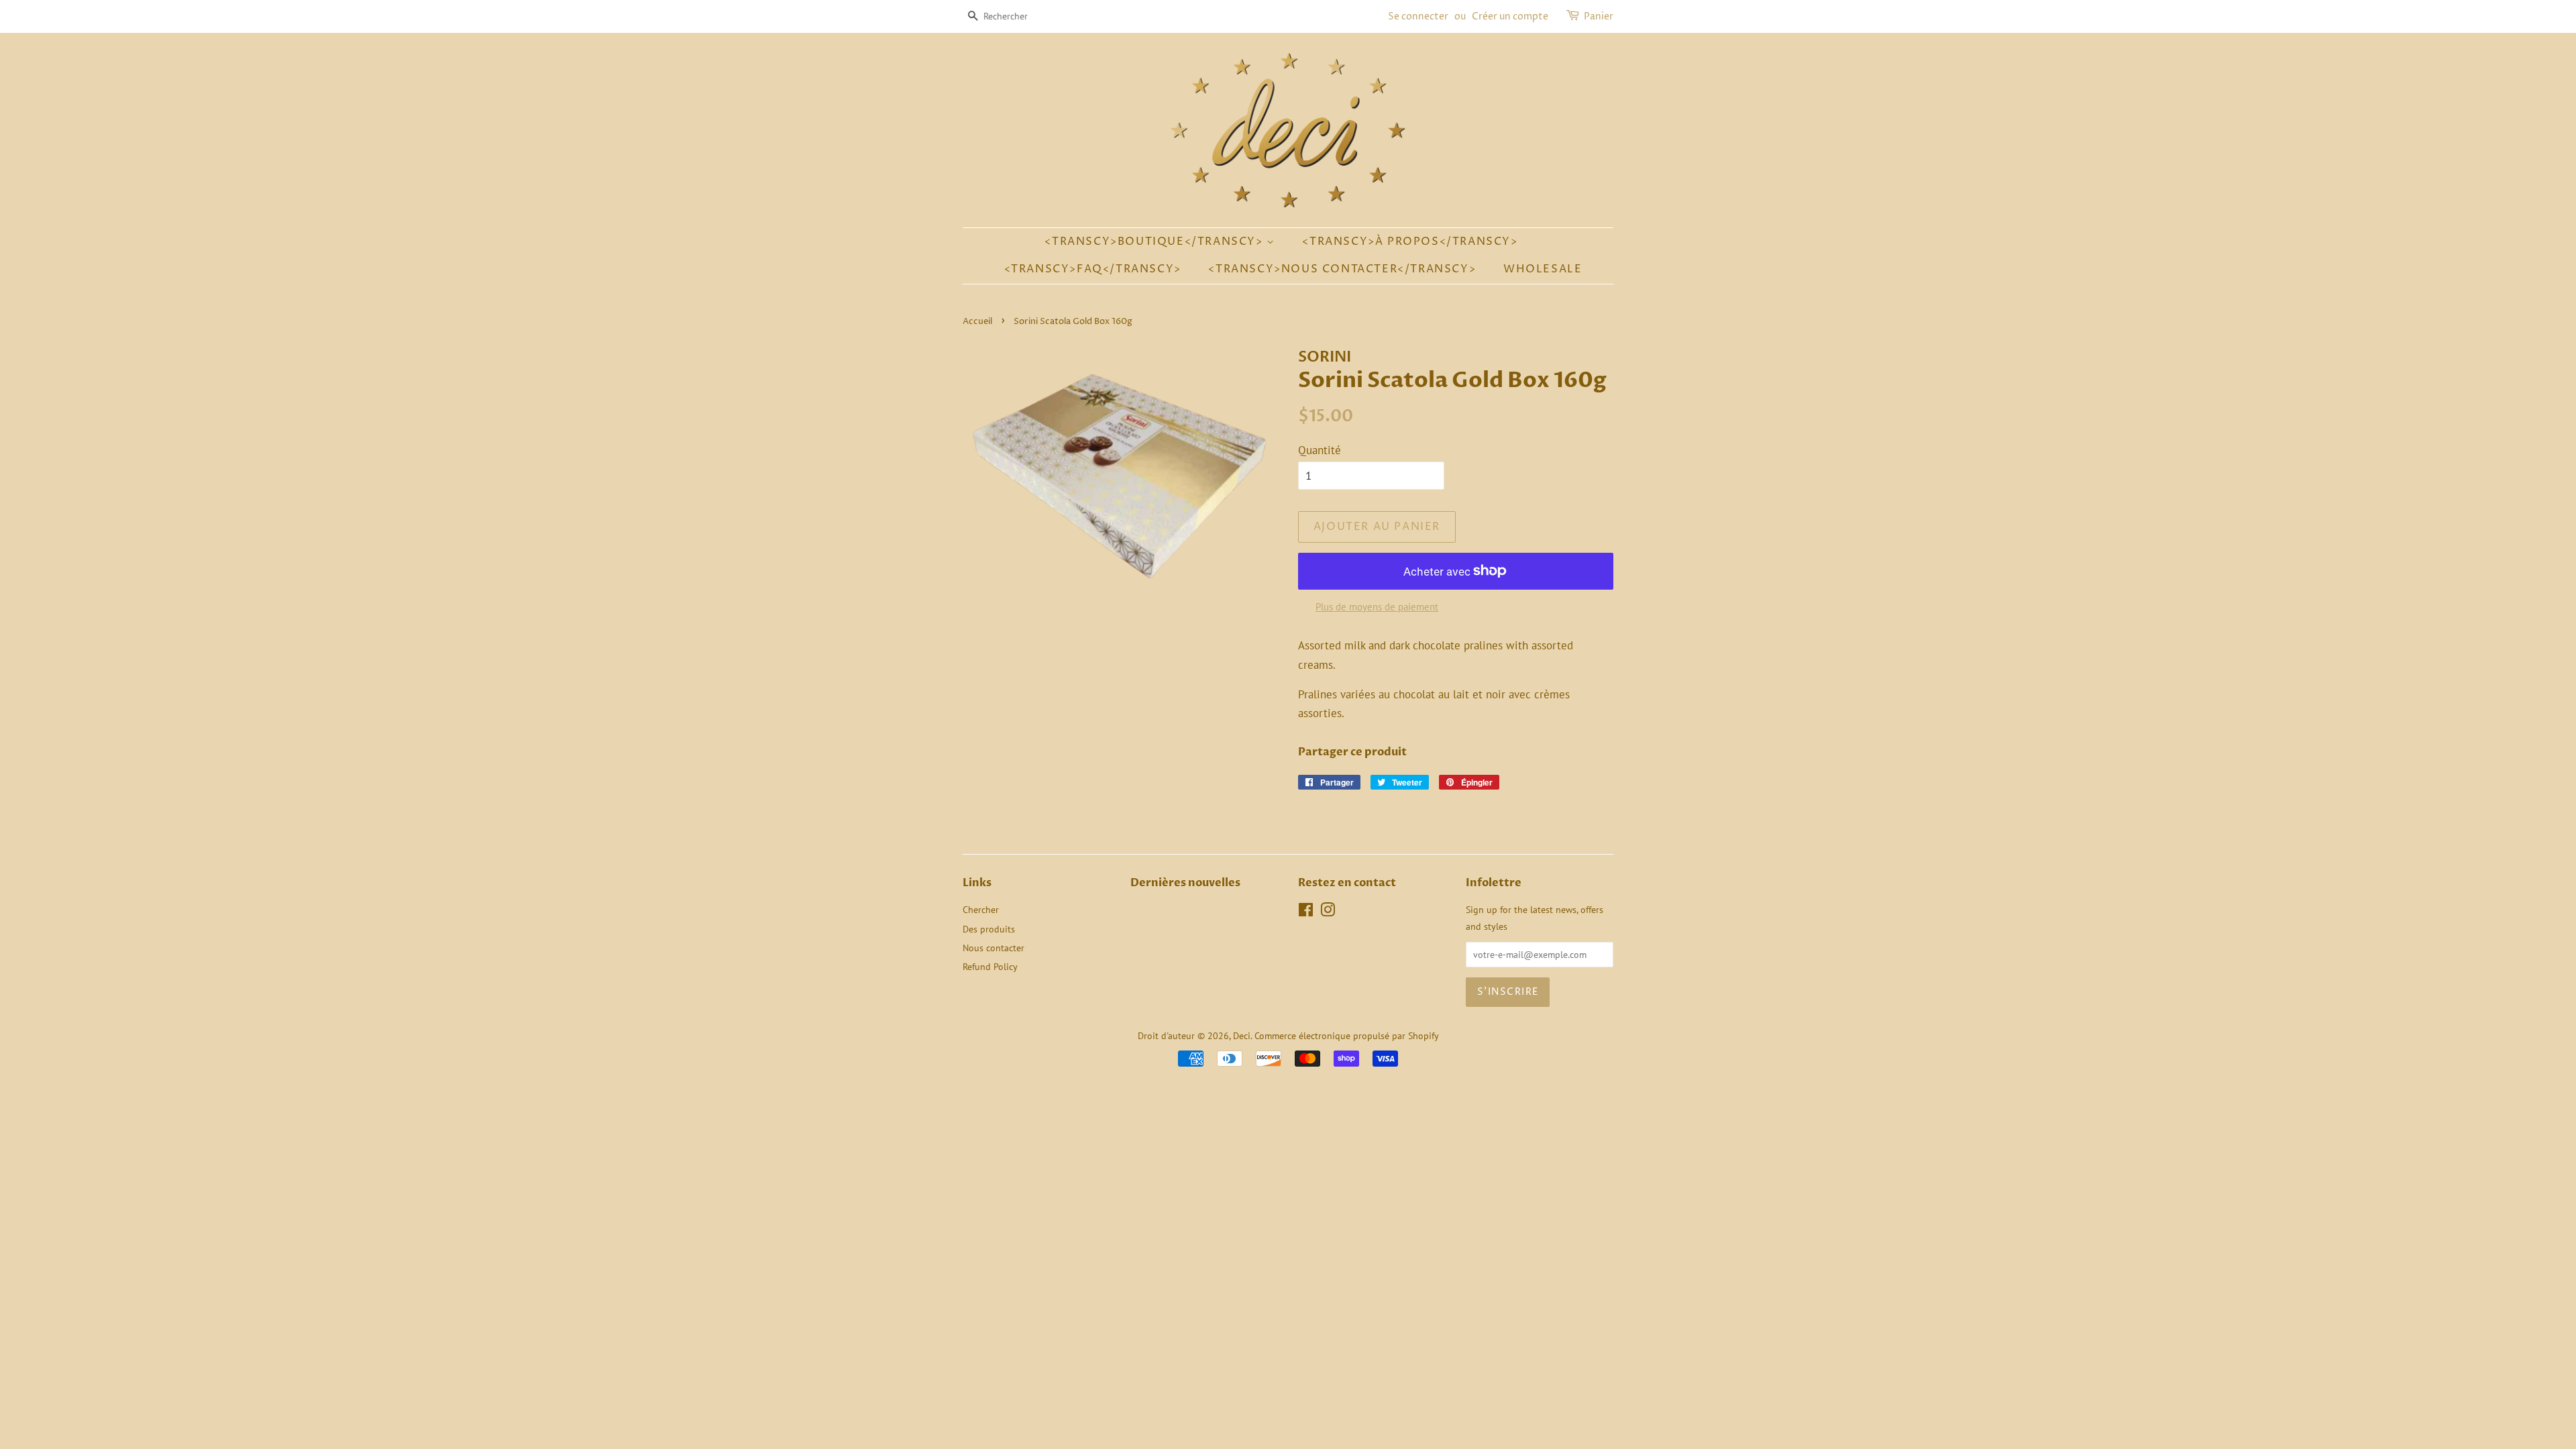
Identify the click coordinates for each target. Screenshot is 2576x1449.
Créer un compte (1510, 16)
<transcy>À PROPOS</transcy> (1410, 241)
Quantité (1320, 450)
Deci (1242, 1035)
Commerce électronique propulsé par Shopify (1347, 1035)
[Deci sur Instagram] (1328, 912)
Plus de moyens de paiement (1377, 607)
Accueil (977, 322)
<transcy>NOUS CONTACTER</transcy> (1342, 269)
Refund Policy (990, 966)
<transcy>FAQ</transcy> (1093, 269)
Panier (1599, 16)
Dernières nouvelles (1185, 883)
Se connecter (1418, 16)
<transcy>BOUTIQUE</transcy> (1156, 241)
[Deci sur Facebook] (1306, 912)
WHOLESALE (1543, 269)
